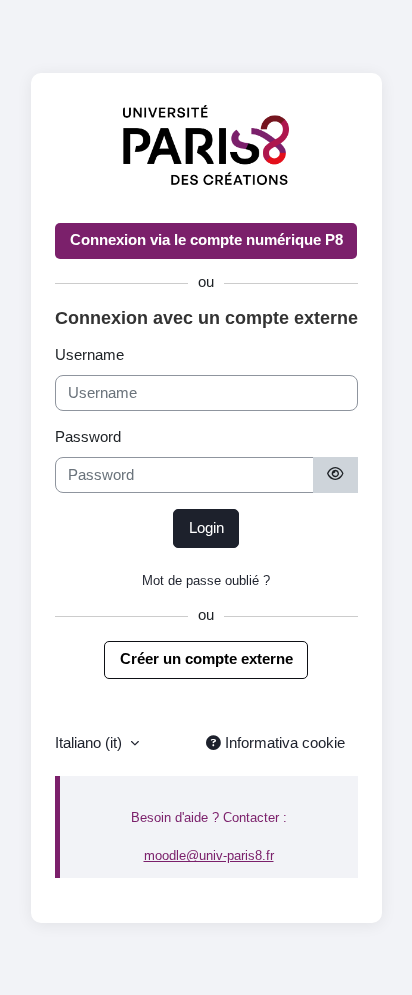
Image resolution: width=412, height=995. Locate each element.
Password (88, 437)
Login (206, 528)
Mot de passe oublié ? (206, 580)
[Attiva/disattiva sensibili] (335, 475)
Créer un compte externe (206, 659)
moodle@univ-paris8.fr (209, 855)
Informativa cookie (283, 743)
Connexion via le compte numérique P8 (206, 240)
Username (89, 355)
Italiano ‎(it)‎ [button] (90, 743)
